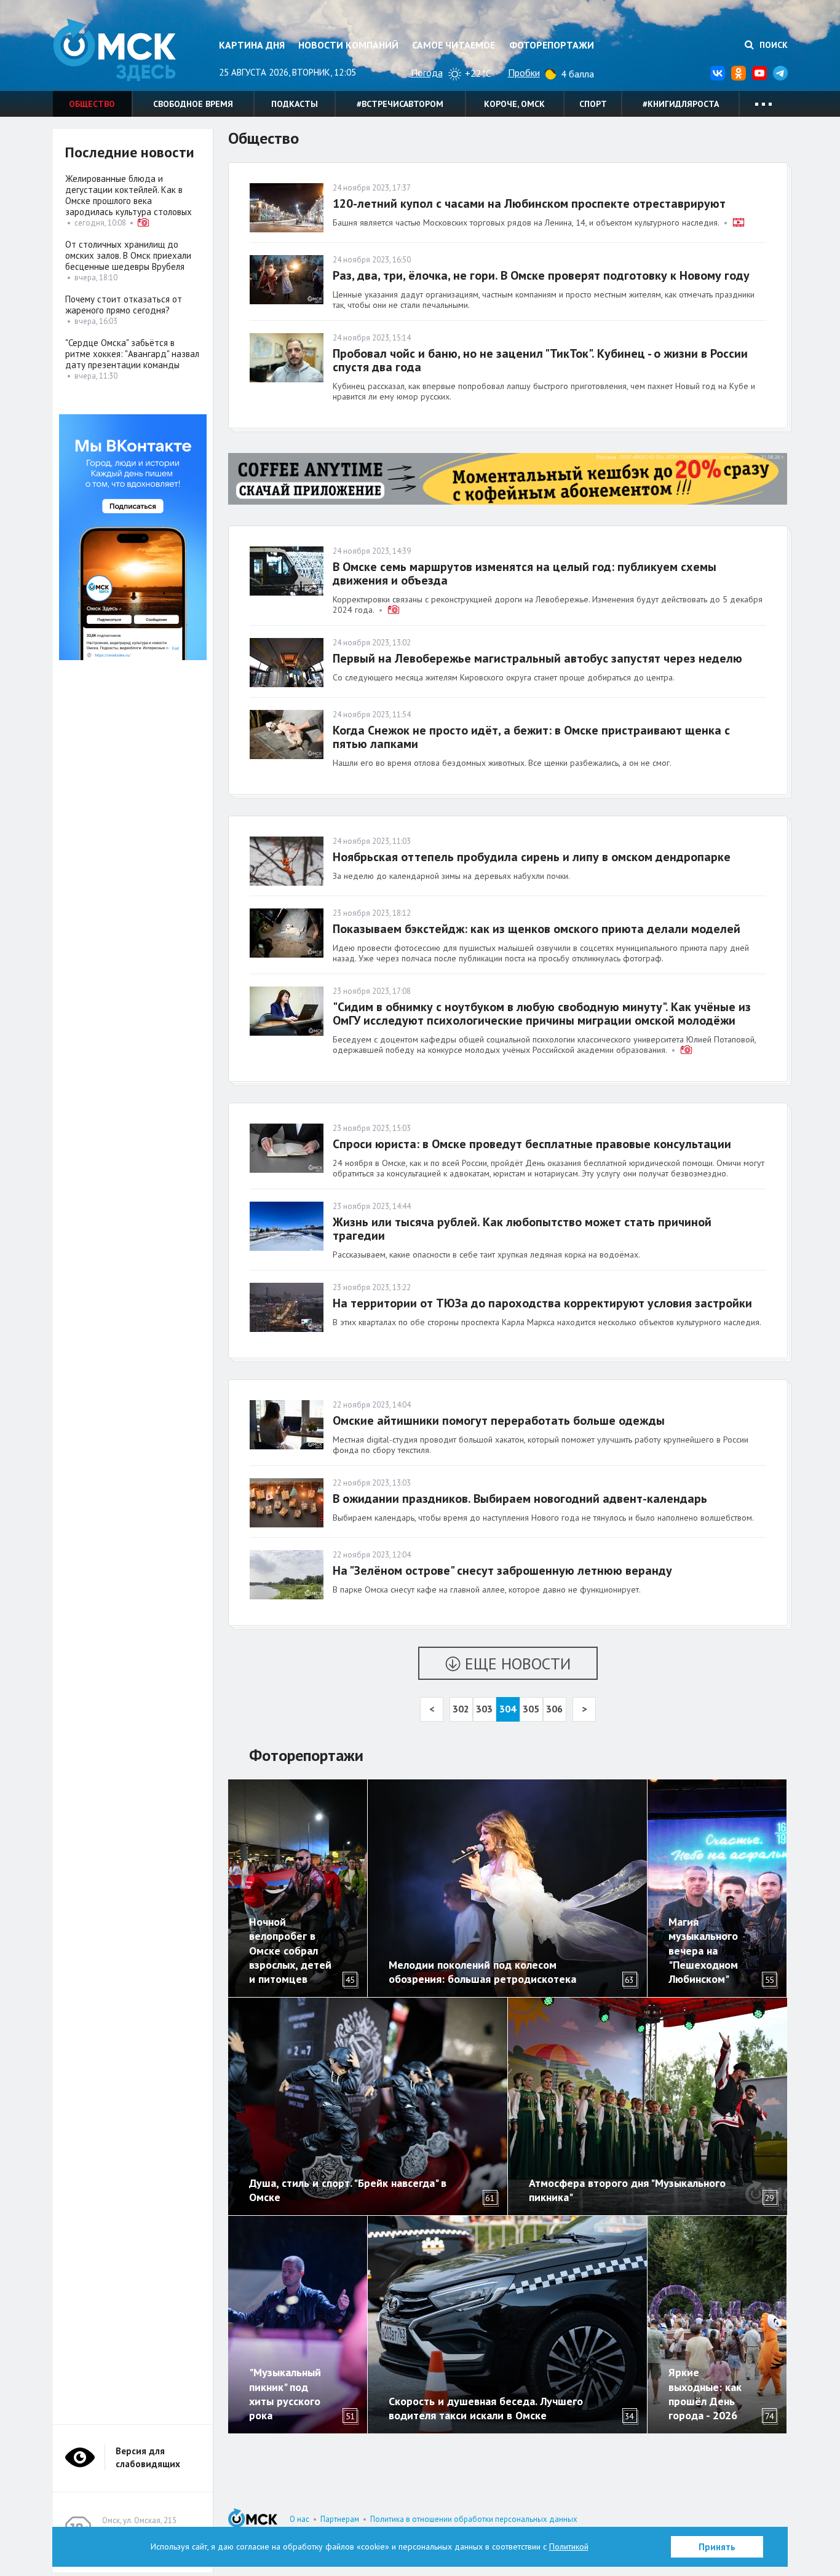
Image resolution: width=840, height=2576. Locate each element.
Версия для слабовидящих (148, 2457)
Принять (717, 2547)
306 (554, 1709)
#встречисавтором (400, 104)
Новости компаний (348, 45)
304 (508, 1709)
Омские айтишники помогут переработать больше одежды (499, 1420)
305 (531, 1709)
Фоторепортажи (552, 45)
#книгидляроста (681, 104)
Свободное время (193, 104)
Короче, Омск (514, 104)
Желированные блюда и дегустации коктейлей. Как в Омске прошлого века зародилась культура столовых (129, 195)
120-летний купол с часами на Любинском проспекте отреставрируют (529, 203)
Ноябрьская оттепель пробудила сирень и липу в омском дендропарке (532, 857)
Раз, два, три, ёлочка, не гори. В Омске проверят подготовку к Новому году (541, 275)
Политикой (569, 2546)
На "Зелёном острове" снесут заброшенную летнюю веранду (502, 1570)
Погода (427, 73)
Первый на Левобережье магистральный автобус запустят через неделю (537, 658)
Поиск (772, 45)
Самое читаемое (454, 45)
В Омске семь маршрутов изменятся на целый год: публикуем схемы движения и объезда (525, 573)
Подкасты (295, 104)
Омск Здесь (114, 50)
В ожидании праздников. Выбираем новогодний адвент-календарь (520, 1499)
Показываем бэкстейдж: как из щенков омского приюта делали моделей (537, 929)
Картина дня (252, 45)
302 (461, 1709)
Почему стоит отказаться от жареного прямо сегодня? (124, 305)
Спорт (593, 104)
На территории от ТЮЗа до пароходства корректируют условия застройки (542, 1303)
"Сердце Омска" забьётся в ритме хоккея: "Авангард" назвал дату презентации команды (132, 354)
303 (484, 1709)
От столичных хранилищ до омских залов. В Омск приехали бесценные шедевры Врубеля (128, 255)
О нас (299, 2519)
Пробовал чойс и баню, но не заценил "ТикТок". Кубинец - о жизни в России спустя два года (540, 360)
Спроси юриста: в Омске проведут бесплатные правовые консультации (532, 1144)
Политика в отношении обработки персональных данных (474, 2519)
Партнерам (340, 2519)
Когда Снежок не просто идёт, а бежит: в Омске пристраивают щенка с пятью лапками (531, 737)
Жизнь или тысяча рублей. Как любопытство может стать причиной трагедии (522, 1229)
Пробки (524, 73)
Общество (92, 104)
